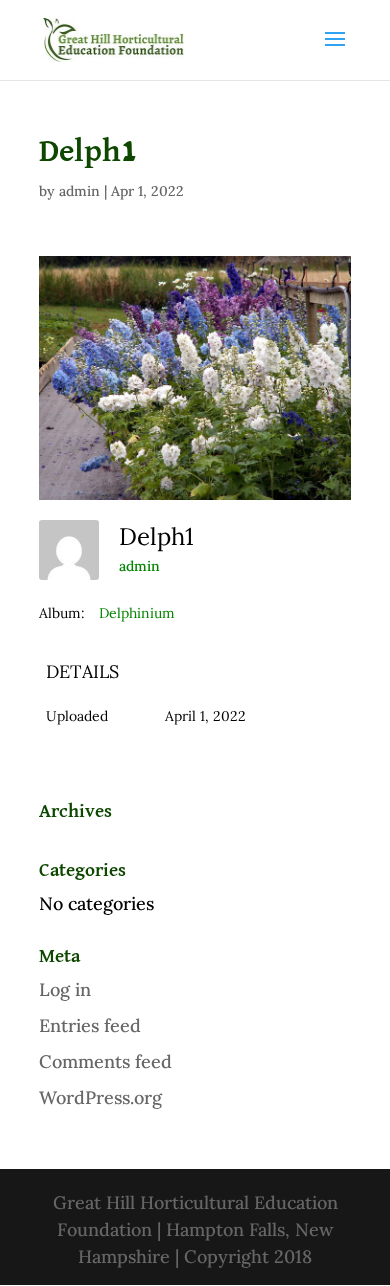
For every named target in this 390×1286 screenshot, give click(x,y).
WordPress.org (100, 1097)
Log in (65, 989)
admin (79, 191)
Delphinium (137, 613)
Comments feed (105, 1061)
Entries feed (90, 1025)
